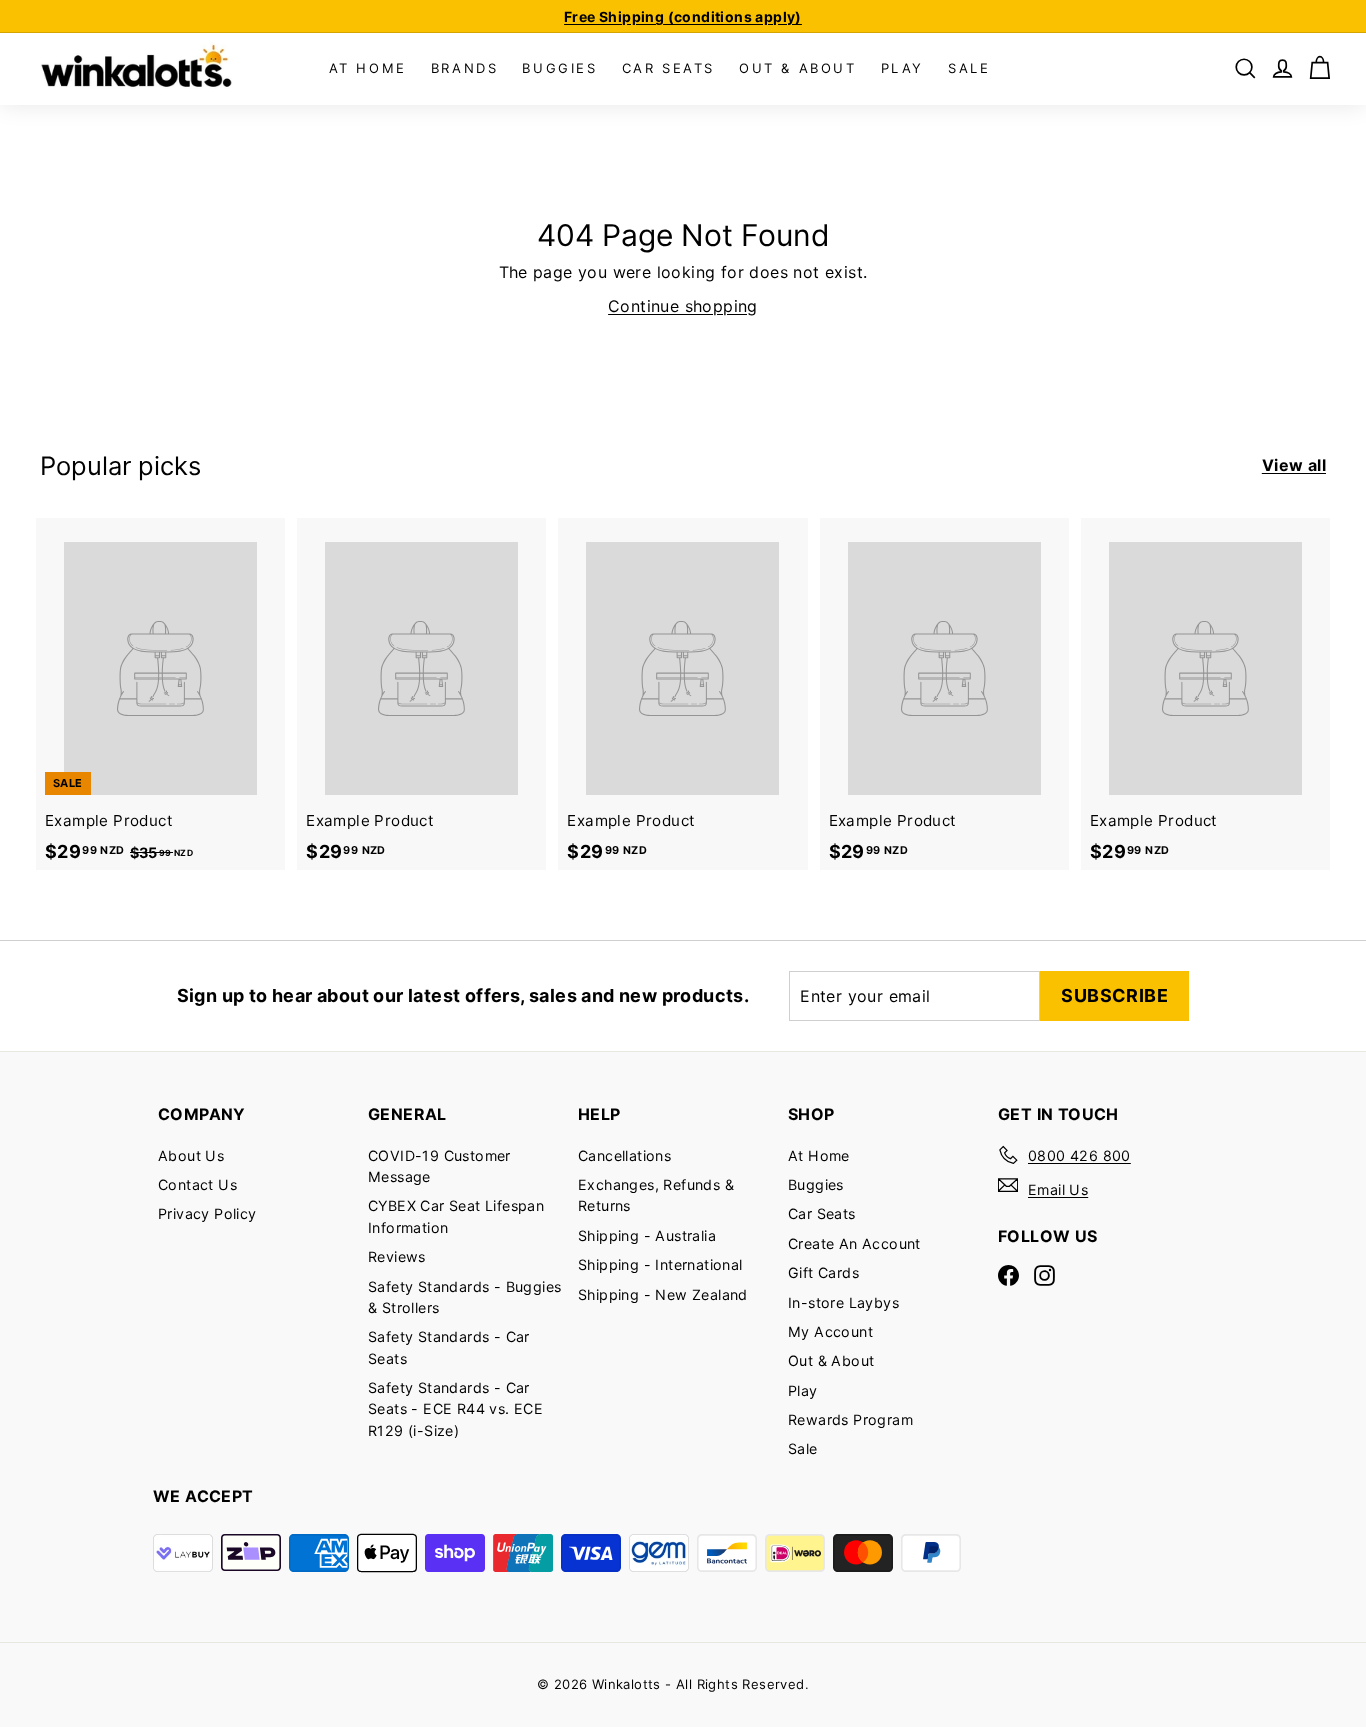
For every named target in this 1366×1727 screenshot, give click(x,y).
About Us (191, 1155)
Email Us (1058, 1189)
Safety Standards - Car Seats (449, 1347)
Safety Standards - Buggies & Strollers (464, 1297)
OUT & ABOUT (798, 68)
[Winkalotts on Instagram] (1044, 1274)
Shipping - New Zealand (663, 1294)
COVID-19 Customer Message (439, 1166)
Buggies (816, 1184)
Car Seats (822, 1213)
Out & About (831, 1360)
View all (1294, 465)
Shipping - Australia (647, 1235)
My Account (830, 1331)
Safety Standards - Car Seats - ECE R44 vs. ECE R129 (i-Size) (455, 1409)
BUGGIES (559, 68)
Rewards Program (850, 1419)
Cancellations (624, 1155)
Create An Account (854, 1243)
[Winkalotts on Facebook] (1008, 1274)
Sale (803, 1448)
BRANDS (465, 68)
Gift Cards (823, 1272)
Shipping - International (660, 1264)
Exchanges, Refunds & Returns (656, 1195)
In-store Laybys (843, 1302)
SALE (969, 68)
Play (803, 1390)
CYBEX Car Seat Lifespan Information (456, 1216)
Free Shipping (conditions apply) (683, 16)
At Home (819, 1155)
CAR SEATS (668, 68)
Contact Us (197, 1184)
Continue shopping (683, 306)
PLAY (902, 68)
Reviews (397, 1256)
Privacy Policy (207, 1213)
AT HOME (368, 68)
